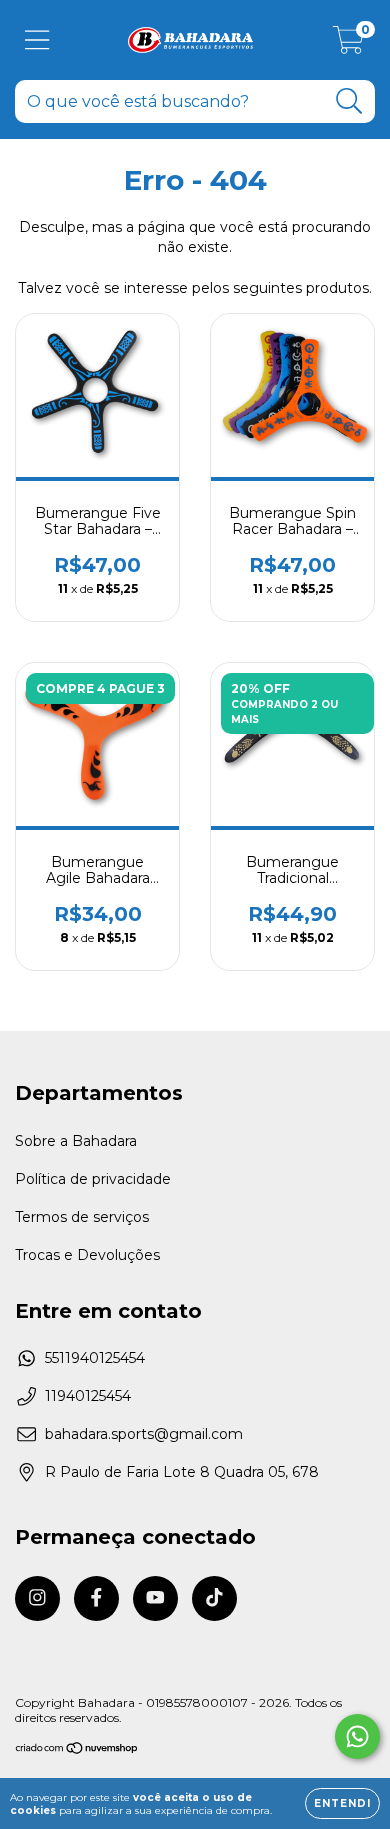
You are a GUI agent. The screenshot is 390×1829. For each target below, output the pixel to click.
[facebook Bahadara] (96, 1598)
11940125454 (88, 1396)
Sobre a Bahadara (76, 1141)
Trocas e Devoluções (87, 1255)
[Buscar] (349, 101)
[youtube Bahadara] (155, 1598)
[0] (348, 45)
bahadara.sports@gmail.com (144, 1434)
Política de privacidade (93, 1179)
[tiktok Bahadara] (214, 1598)
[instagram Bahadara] (37, 1598)
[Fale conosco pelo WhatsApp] (357, 1736)
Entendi (342, 1803)
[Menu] (37, 40)
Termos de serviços (82, 1217)
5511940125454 (95, 1358)
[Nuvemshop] (77, 1750)
